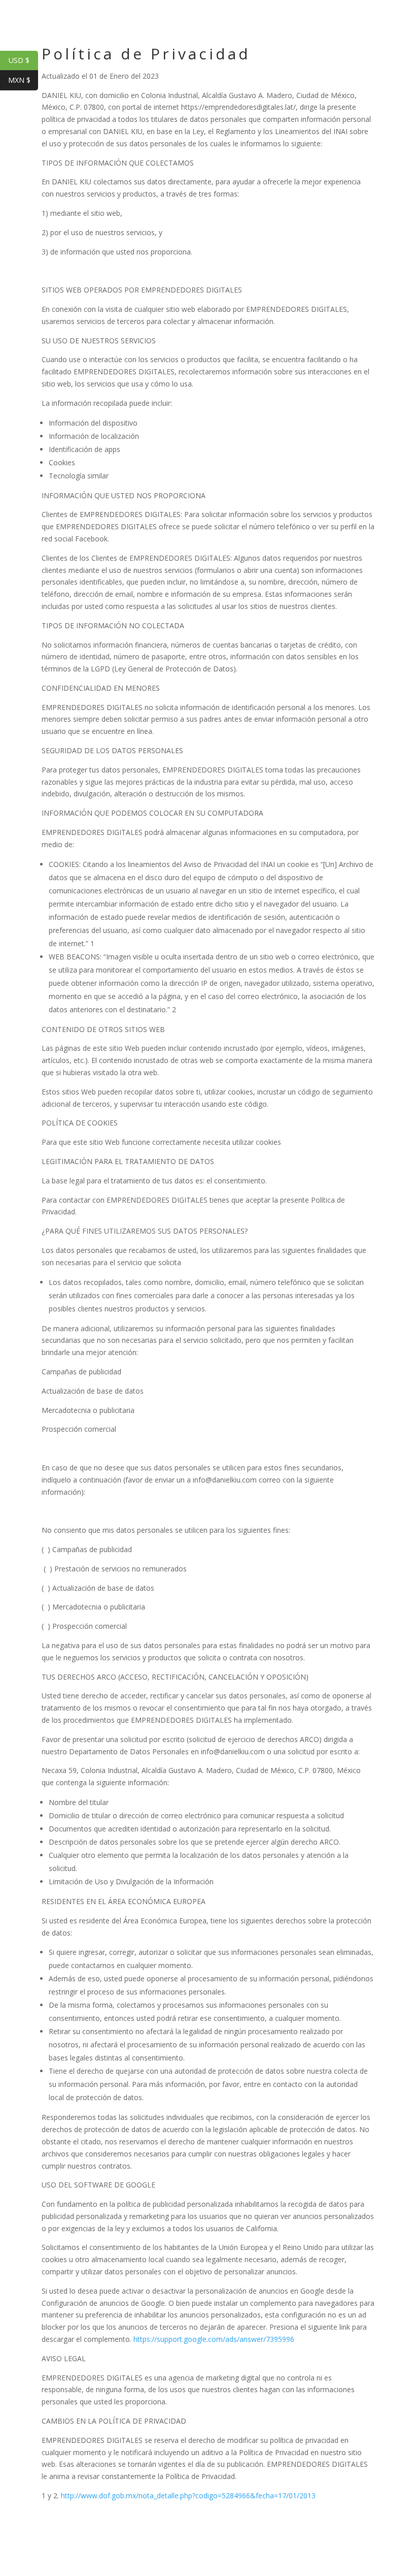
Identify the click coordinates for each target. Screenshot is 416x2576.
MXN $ (23, 80)
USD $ (23, 60)
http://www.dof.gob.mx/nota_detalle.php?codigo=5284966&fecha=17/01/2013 (188, 2495)
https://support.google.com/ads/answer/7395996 (214, 2339)
